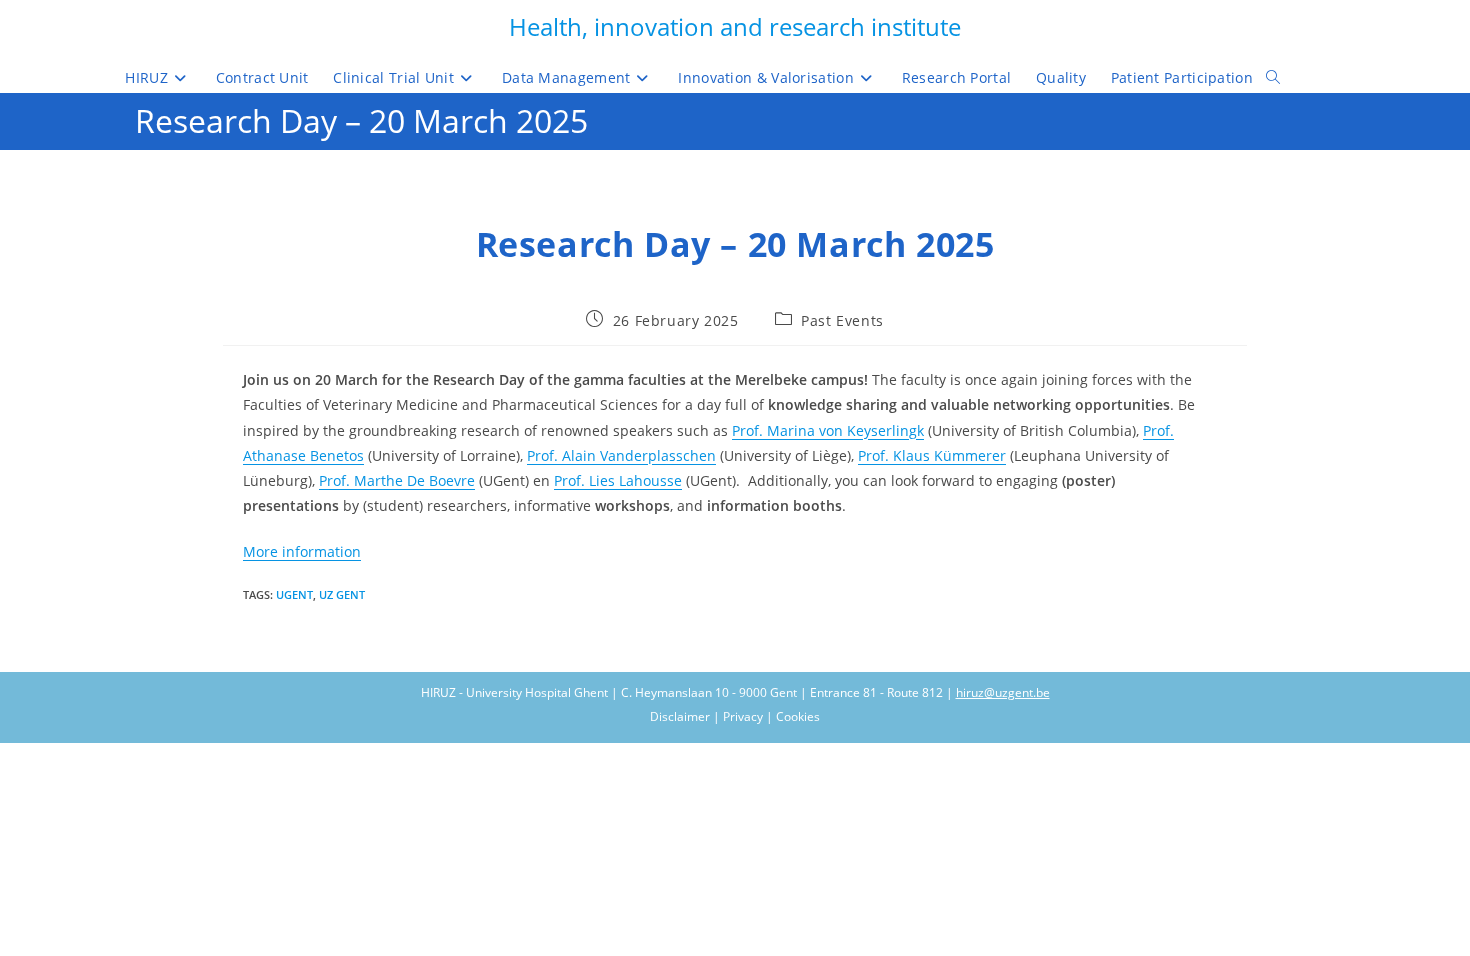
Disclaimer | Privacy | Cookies (735, 716)
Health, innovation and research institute (735, 26)
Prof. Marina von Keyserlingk (828, 430)
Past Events (842, 320)
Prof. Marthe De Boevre (397, 480)
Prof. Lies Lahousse (618, 480)
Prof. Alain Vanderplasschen (621, 455)
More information (302, 551)
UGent (294, 594)
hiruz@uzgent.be (1003, 692)
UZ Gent (342, 594)
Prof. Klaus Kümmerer (932, 455)
